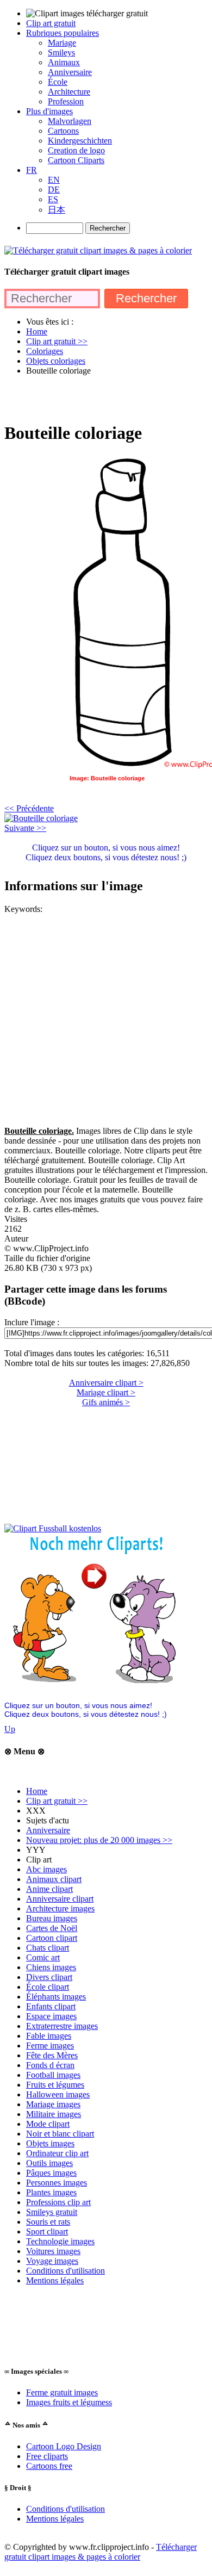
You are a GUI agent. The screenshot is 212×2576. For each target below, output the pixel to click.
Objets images (50, 2143)
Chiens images (51, 1967)
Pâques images (51, 2173)
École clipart (48, 1987)
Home (37, 1791)
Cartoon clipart (52, 1938)
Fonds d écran (50, 2065)
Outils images (49, 2163)
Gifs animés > (106, 1402)
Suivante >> (25, 828)
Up (10, 1729)
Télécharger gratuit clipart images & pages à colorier (101, 2552)
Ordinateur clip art (57, 2153)
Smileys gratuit (52, 2212)
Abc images (46, 1869)
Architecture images (60, 1908)
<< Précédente (29, 808)
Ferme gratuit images (62, 2392)
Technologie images (60, 2241)
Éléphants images (56, 1997)
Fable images (49, 2036)
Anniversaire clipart (60, 1899)
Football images (53, 2075)
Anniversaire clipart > (106, 1383)
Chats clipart (48, 1948)
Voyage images (52, 2261)
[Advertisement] (106, 398)
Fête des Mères (52, 2055)
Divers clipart (49, 1977)
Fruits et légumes (55, 2085)
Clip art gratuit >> (57, 1801)
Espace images (51, 2016)
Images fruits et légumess (69, 2402)
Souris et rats (48, 2222)
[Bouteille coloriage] (41, 818)
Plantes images (51, 2192)
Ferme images (50, 2046)
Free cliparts (47, 2456)
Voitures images (53, 2251)
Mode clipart (48, 2124)
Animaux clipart (54, 1879)
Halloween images (58, 2094)
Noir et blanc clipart (60, 2134)
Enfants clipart (51, 2006)
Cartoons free (49, 2466)
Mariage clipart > (106, 1392)
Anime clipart (49, 1889)
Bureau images (52, 1918)
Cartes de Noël (52, 1928)
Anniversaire (48, 1830)
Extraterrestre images (62, 2026)
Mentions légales (55, 2280)
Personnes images (57, 2183)
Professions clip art (58, 2202)
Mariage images (53, 2104)
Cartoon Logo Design (64, 2446)
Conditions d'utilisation (66, 2271)
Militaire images (54, 2114)
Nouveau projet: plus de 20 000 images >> (99, 1840)
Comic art (43, 1957)
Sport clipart (47, 2232)
